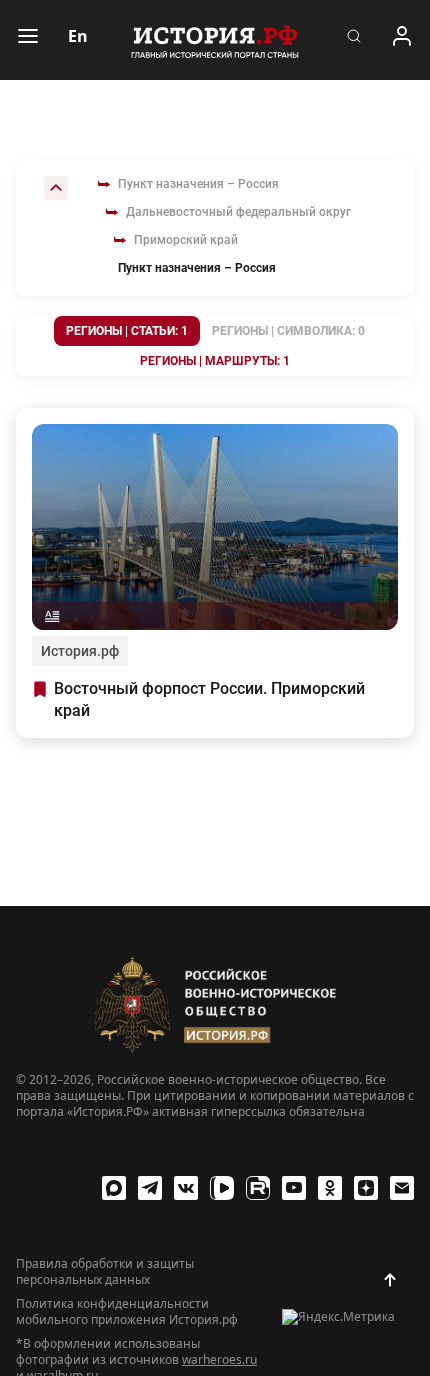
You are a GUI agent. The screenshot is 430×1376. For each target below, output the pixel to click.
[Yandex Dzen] (366, 1188)
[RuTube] (258, 1188)
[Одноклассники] (330, 1188)
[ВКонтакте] (186, 1188)
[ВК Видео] (222, 1188)
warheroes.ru (219, 1359)
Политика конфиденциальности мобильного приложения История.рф (127, 1312)
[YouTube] (294, 1188)
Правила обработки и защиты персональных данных (105, 1272)
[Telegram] (150, 1188)
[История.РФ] (215, 40)
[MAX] (114, 1188)
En (78, 36)
